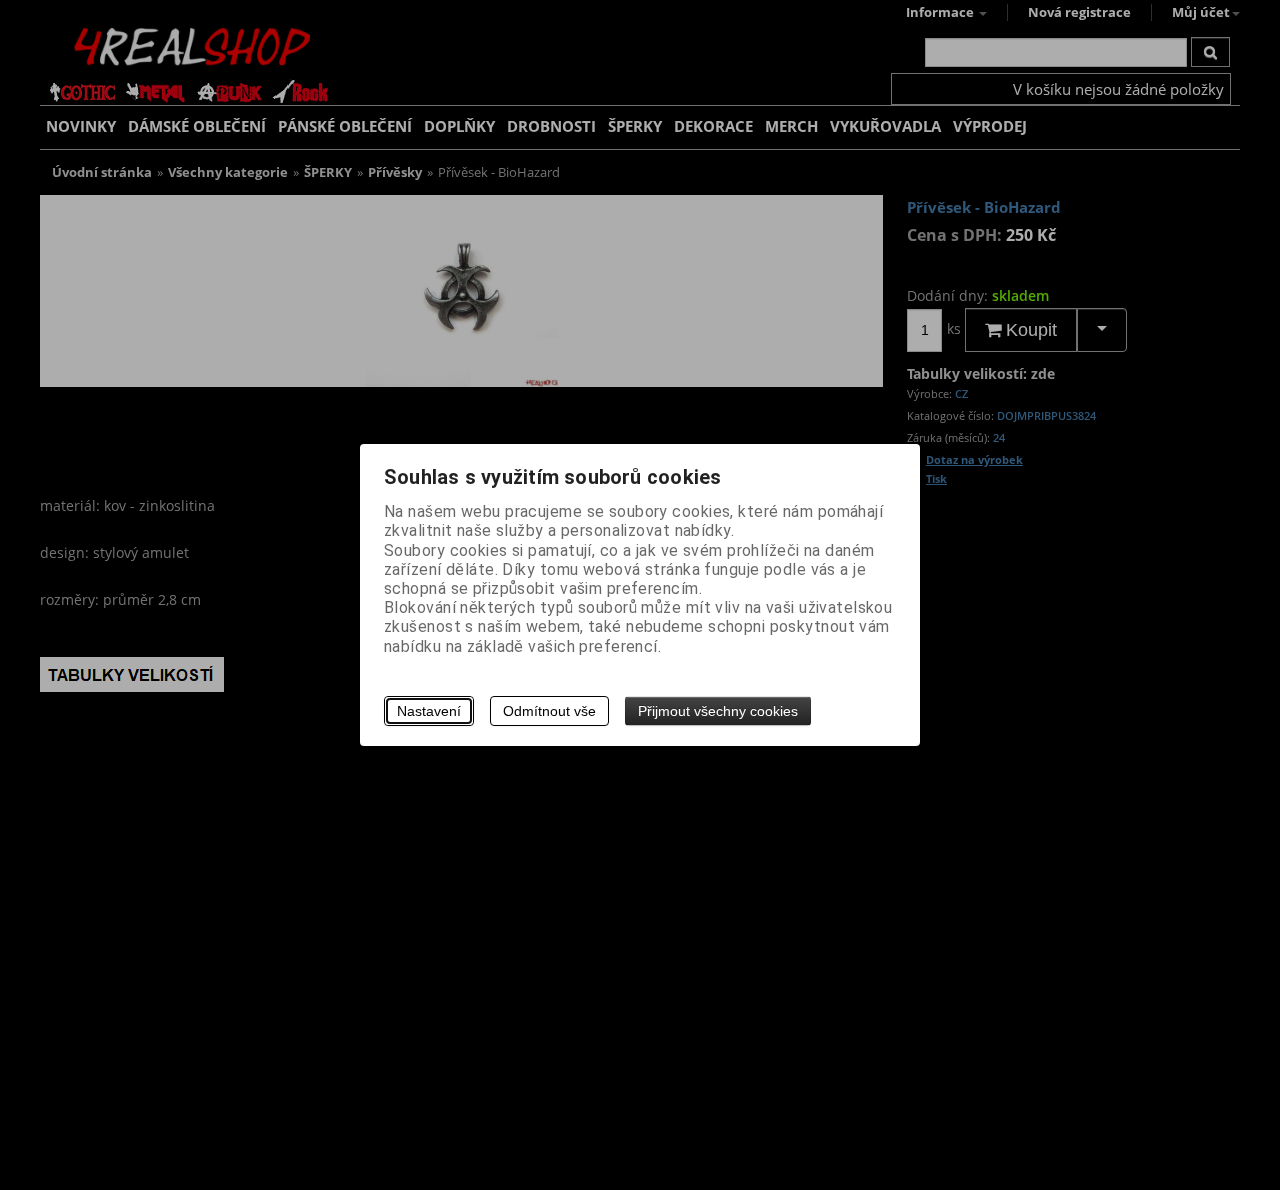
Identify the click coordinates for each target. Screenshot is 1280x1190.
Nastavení (429, 711)
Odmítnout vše (549, 711)
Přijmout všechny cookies (718, 711)
